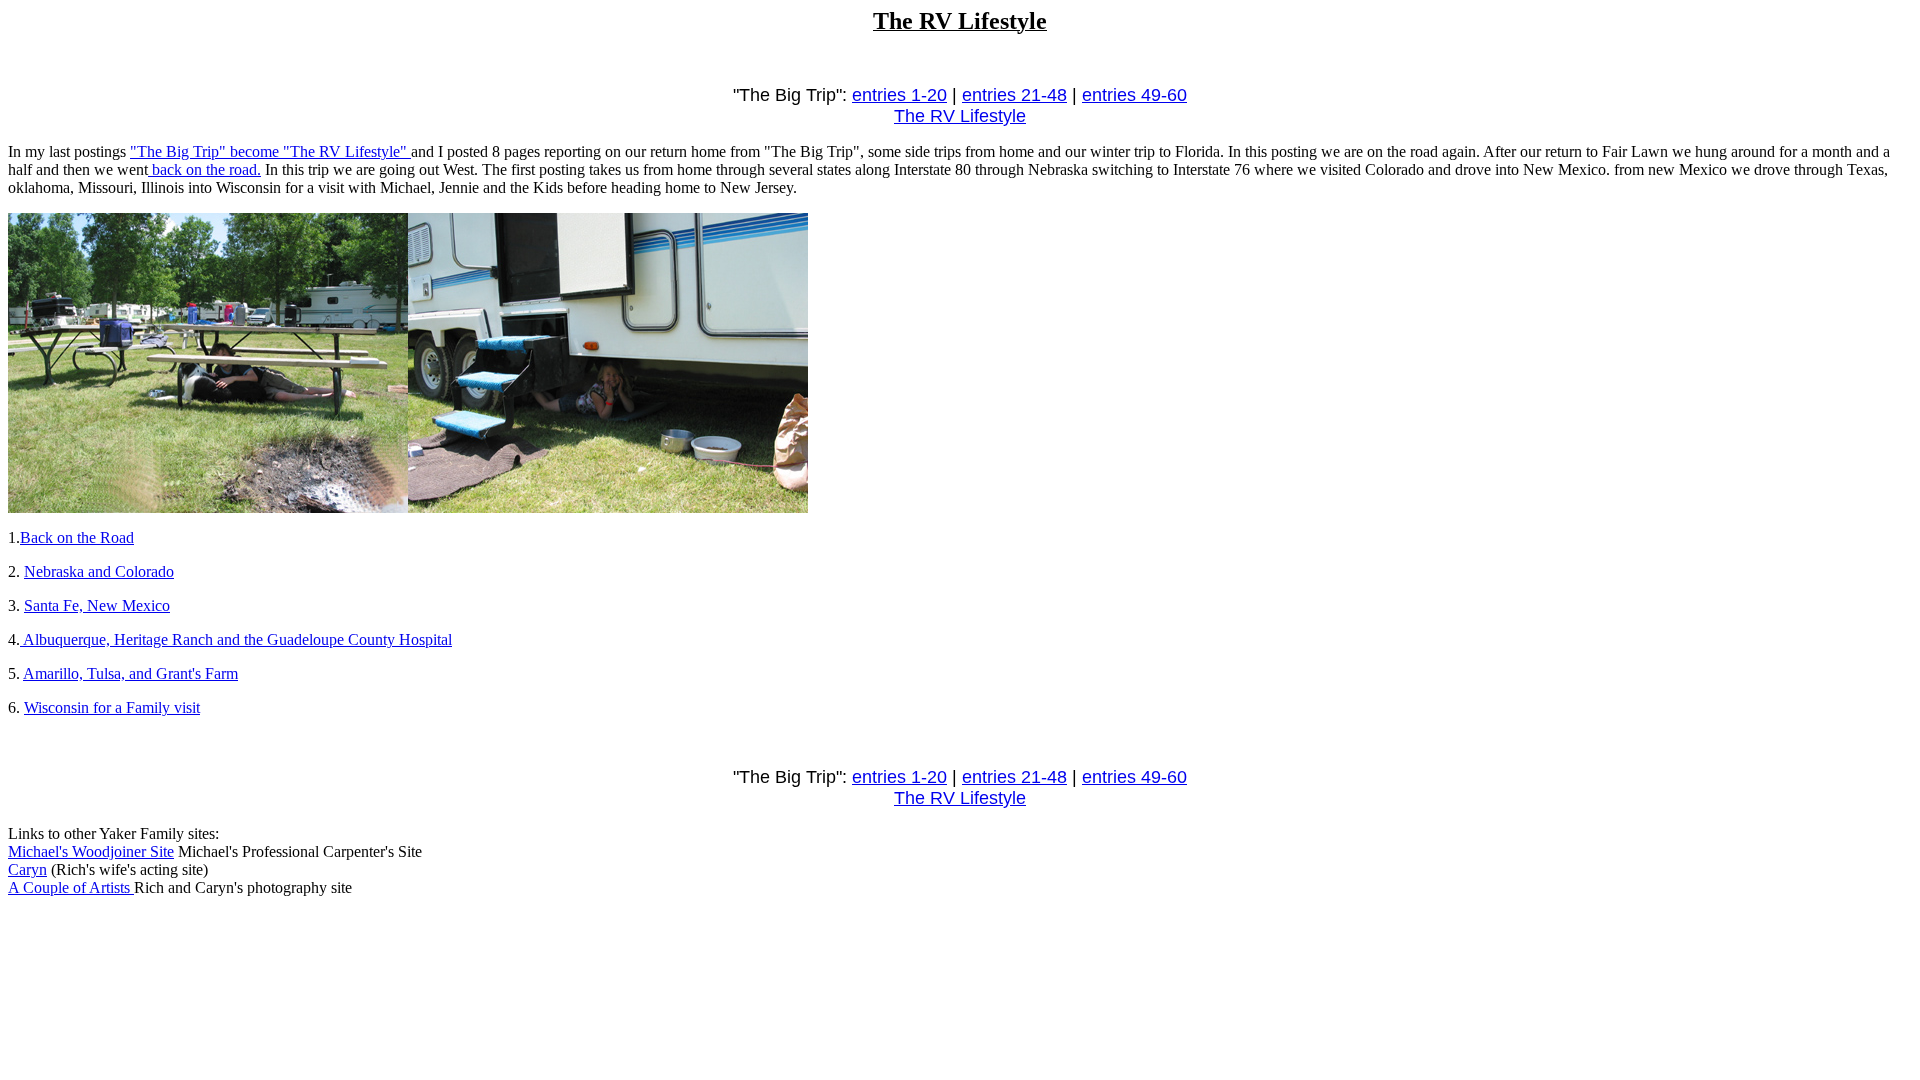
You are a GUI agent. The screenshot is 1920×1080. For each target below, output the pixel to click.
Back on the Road (77, 537)
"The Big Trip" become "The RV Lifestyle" (270, 151)
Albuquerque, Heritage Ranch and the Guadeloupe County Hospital (236, 639)
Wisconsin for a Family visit (112, 707)
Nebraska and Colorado (99, 571)
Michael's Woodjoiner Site (91, 851)
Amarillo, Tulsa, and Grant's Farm (130, 673)
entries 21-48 (1014, 95)
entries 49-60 (1134, 95)
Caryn (27, 869)
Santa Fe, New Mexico (97, 605)
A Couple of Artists (71, 887)
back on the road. (204, 169)
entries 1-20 (899, 95)
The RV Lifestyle (960, 116)
